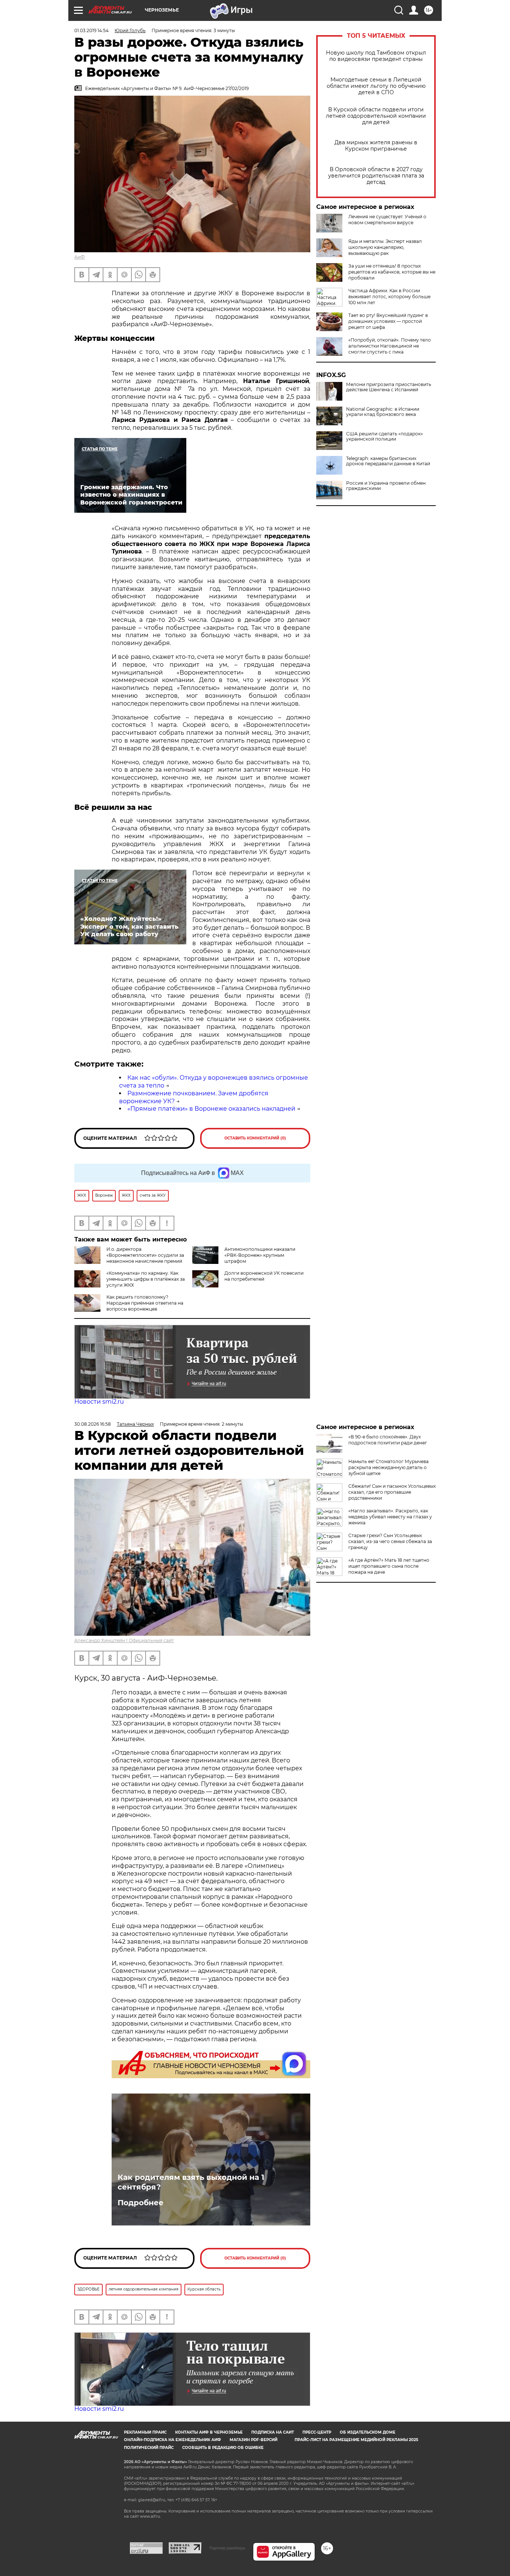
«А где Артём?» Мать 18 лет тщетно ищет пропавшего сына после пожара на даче (389, 1566)
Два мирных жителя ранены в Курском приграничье (376, 146)
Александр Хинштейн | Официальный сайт (124, 1640)
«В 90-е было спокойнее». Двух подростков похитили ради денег (388, 1440)
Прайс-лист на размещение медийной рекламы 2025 (356, 2440)
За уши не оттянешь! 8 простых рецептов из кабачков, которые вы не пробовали (392, 272)
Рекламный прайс (145, 2432)
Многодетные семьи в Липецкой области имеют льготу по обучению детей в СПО (376, 86)
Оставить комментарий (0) (255, 1138)
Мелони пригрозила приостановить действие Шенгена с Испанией (389, 387)
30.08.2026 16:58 (93, 1424)
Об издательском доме (368, 2432)
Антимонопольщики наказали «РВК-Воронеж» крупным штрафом (260, 1255)
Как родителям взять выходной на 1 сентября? (191, 2182)
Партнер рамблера (227, 2548)
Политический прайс (149, 2448)
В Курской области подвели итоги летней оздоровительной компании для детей (376, 116)
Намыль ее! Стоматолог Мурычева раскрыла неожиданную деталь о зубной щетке (388, 1467)
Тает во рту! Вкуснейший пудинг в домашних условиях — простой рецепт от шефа (388, 321)
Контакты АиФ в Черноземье (209, 2432)
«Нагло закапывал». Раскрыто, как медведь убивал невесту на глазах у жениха (390, 1517)
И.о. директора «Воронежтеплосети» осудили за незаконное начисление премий (145, 1255)
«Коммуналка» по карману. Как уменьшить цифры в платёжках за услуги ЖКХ (146, 1279)
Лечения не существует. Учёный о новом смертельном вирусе (387, 220)
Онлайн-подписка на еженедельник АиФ (172, 2440)
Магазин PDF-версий (254, 2440)
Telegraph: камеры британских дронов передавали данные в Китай (388, 461)
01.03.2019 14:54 (91, 30)
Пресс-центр (317, 2432)
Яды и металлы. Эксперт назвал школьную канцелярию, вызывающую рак (385, 247)
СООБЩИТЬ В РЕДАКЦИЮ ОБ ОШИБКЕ (223, 2448)
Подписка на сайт (273, 2432)
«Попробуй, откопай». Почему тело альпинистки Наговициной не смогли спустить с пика (390, 346)
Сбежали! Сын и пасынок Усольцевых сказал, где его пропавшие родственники (392, 1492)
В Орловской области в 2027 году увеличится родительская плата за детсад (376, 176)
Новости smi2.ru (99, 1402)
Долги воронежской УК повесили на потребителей (264, 1276)
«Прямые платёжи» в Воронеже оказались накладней (211, 1109)
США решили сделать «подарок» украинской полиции (385, 436)
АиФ (80, 257)
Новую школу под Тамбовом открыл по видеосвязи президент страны (376, 56)
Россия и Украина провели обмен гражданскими (386, 486)
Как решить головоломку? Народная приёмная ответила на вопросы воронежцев (145, 1303)
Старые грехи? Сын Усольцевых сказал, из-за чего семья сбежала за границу (390, 1541)
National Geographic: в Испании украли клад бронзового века (383, 412)
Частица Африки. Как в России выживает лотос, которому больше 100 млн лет (389, 297)
